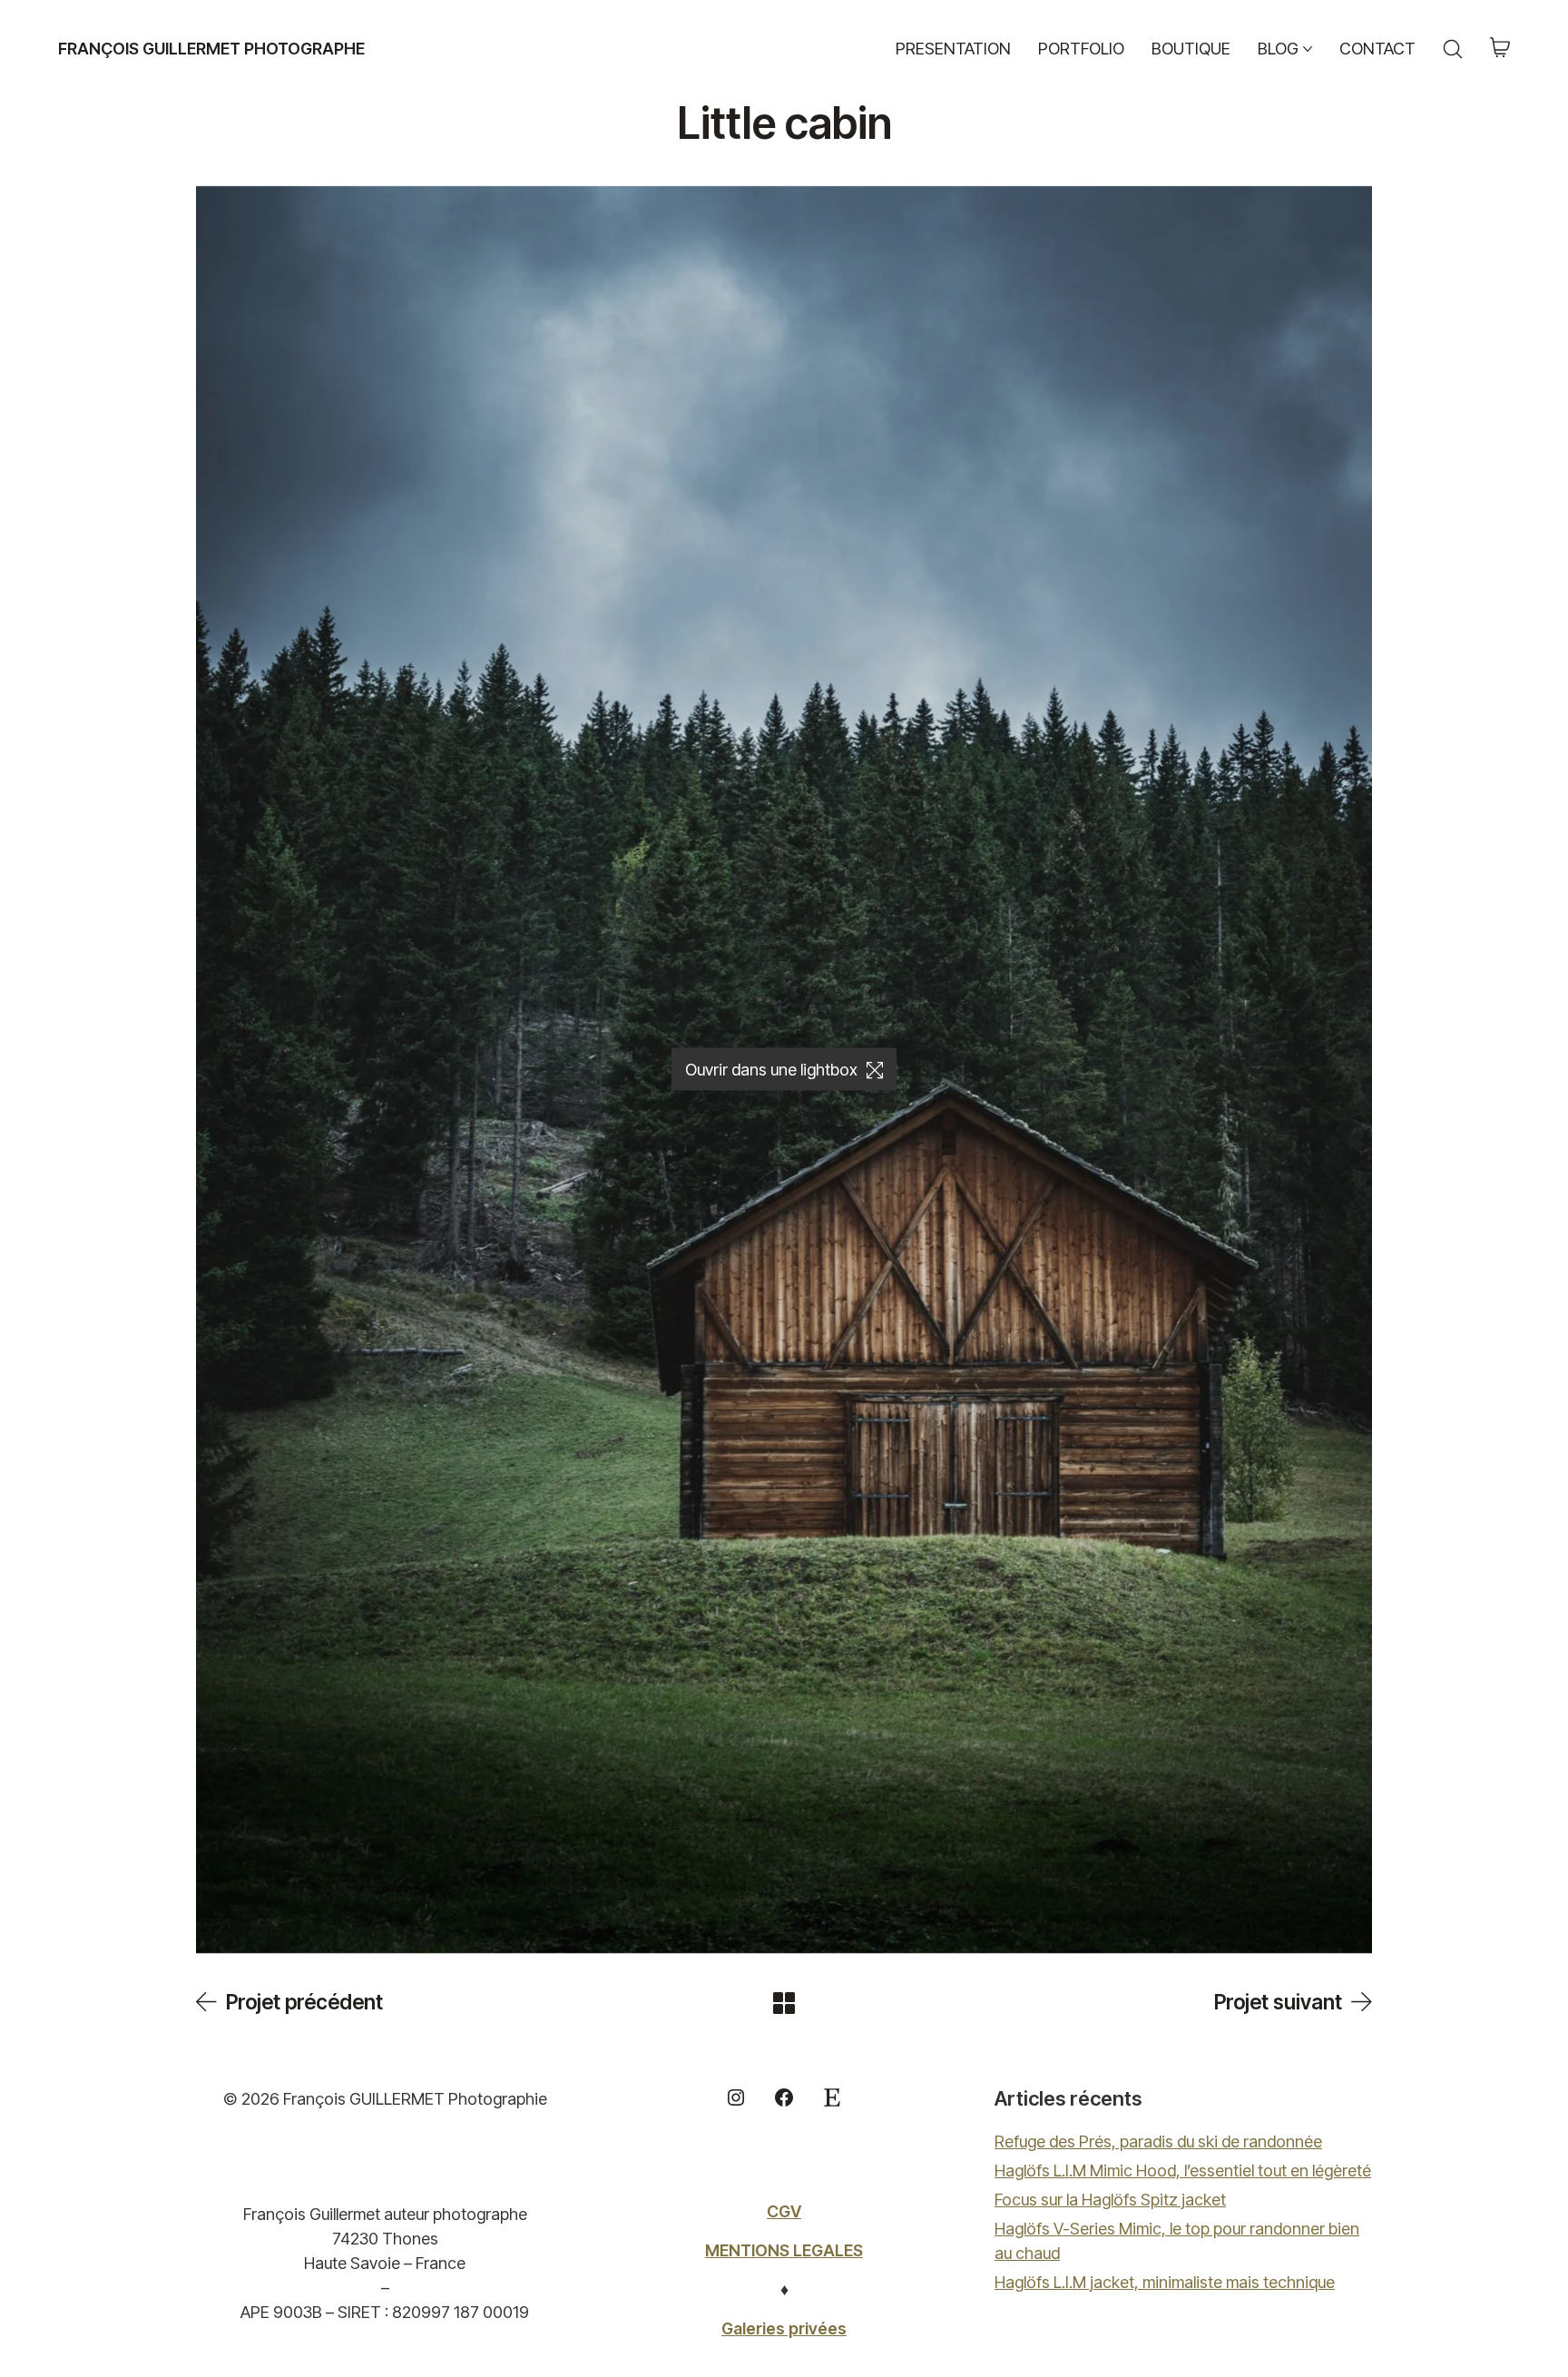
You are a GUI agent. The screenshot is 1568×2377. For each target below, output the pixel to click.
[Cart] (1500, 49)
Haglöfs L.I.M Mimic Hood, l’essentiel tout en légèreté (1183, 2171)
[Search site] (1453, 49)
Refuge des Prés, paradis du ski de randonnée (1158, 2141)
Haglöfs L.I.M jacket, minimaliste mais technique (1165, 2282)
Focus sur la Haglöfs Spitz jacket (1110, 2200)
